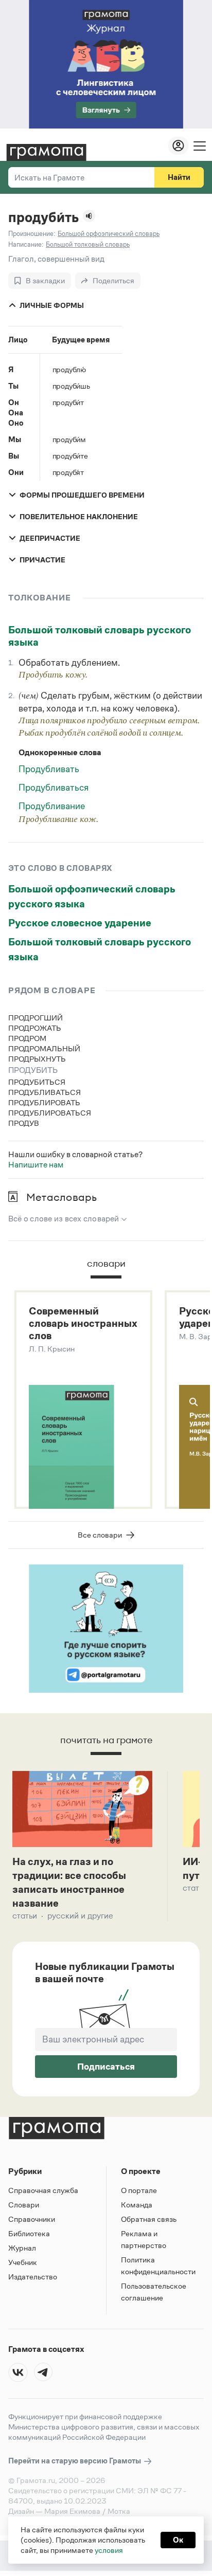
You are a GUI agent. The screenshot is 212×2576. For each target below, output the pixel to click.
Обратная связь (149, 2219)
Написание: (26, 244)
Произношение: (32, 234)
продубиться (37, 1082)
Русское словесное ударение (80, 923)
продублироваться (50, 1113)
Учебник (23, 2262)
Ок (178, 2540)
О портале (139, 2190)
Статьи (25, 1916)
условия (109, 2550)
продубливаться (45, 1092)
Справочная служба (43, 2190)
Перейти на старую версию (75, 2461)
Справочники (32, 2219)
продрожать (35, 1028)
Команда (137, 2205)
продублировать (44, 1102)
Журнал (22, 2248)
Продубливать (49, 769)
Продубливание (52, 806)
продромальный (44, 1048)
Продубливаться (54, 788)
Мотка (119, 2511)
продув (24, 1123)
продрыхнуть (37, 1059)
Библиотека (29, 2233)
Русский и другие (80, 1916)
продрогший (36, 1018)
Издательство (33, 2277)
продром (27, 1038)
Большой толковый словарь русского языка (100, 636)
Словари (24, 2205)
